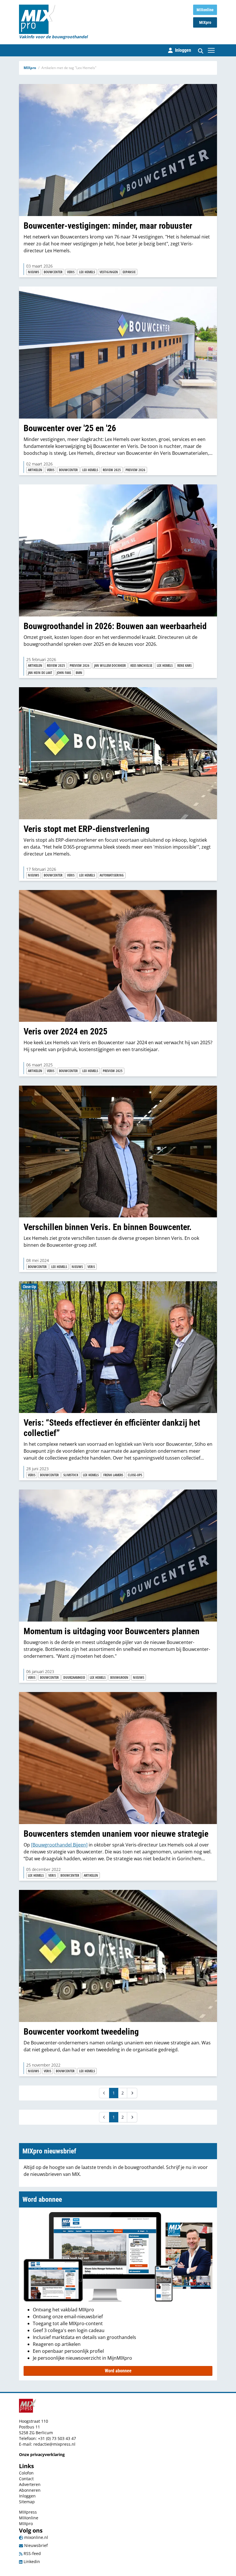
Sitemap (27, 2502)
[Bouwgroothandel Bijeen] (59, 1845)
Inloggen (27, 2496)
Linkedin (31, 2561)
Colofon (26, 2473)
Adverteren (30, 2484)
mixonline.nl (36, 2537)
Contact (26, 2479)
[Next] (132, 2093)
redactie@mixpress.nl (54, 2444)
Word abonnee (118, 2371)
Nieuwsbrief (35, 2545)
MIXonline (205, 10)
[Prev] (104, 2093)
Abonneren (30, 2490)
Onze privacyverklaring (42, 2454)
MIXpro (205, 22)
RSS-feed (32, 2553)
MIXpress (28, 2512)
